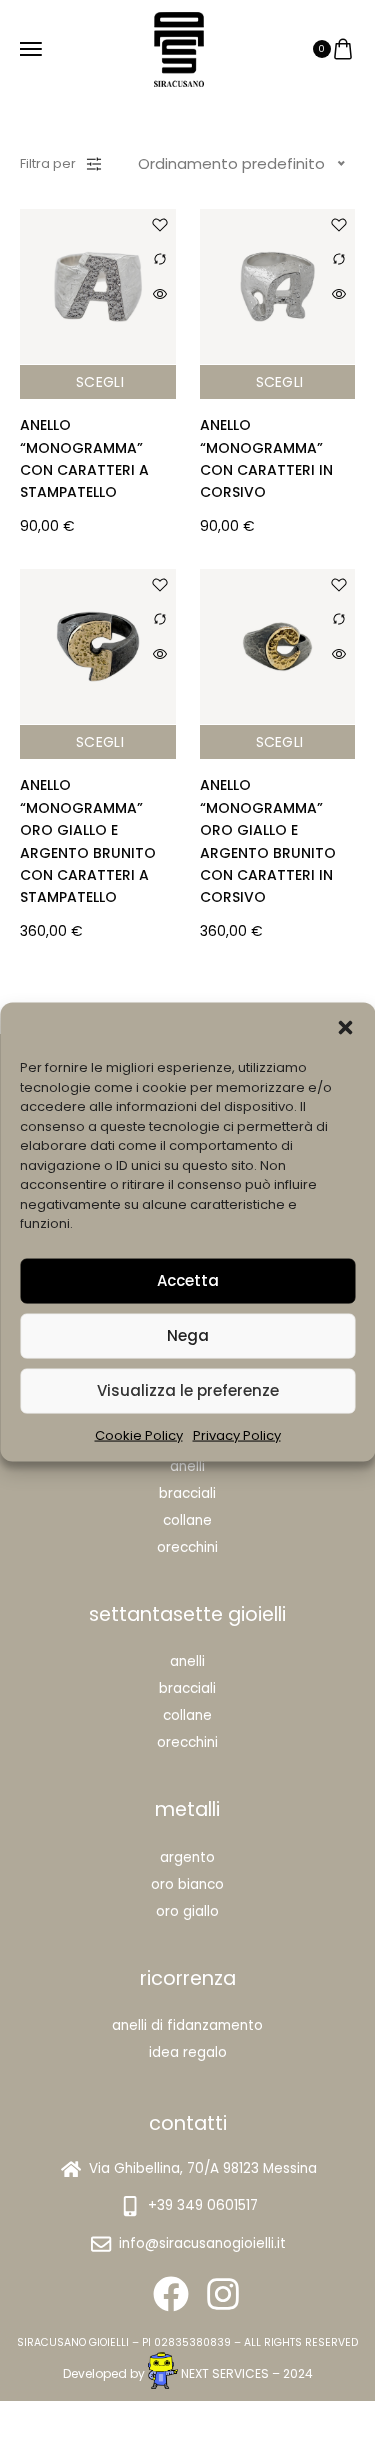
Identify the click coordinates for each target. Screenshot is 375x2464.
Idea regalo (188, 2052)
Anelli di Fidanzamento (187, 2025)
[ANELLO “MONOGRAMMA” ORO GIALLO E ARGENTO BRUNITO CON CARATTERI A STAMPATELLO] (98, 647)
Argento (187, 1857)
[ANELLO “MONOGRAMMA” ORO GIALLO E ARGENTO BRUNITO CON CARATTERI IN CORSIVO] (278, 647)
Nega (188, 1335)
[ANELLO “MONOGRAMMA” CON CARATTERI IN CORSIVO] (278, 287)
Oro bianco (187, 1884)
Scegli (100, 382)
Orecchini (187, 1547)
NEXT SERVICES (225, 2373)
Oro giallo (187, 1911)
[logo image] (179, 47)
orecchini (187, 1742)
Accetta (188, 1280)
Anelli (187, 1466)
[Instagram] (223, 2294)
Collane (187, 1520)
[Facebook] (171, 2294)
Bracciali (187, 1493)
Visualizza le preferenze (188, 1390)
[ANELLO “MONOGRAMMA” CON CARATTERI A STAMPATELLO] (98, 287)
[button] (345, 1028)
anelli (187, 1661)
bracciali (187, 1688)
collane (187, 1715)
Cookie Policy (139, 1434)
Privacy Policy (237, 1434)
